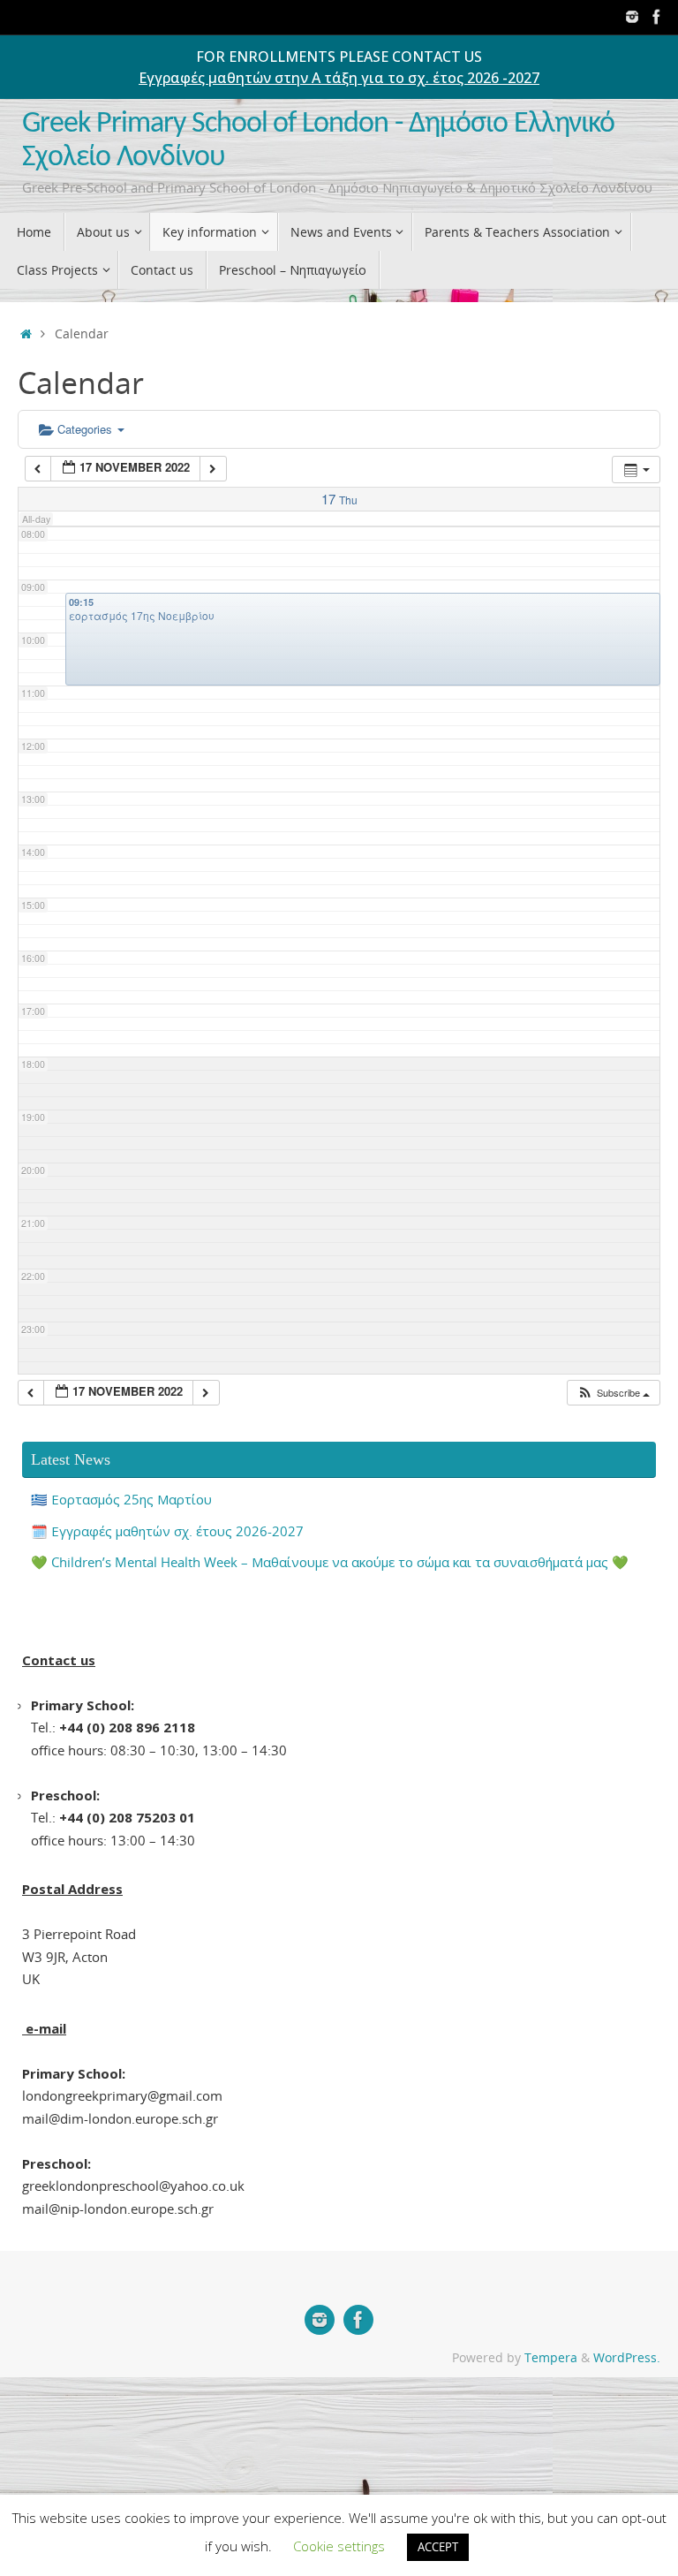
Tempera (551, 2358)
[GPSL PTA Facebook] (657, 17)
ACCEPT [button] (438, 2547)
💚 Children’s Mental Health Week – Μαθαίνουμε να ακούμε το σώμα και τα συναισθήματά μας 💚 (330, 1562)
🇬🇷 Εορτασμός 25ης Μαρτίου (121, 1499)
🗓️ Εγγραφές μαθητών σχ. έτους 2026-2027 (167, 1531)
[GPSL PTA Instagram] (632, 17)
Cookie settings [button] (339, 2546)
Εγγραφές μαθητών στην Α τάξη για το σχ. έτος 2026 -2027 (339, 78)
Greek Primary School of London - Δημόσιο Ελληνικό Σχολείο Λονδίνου (318, 141)
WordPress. (627, 2358)
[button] (613, 1393)
